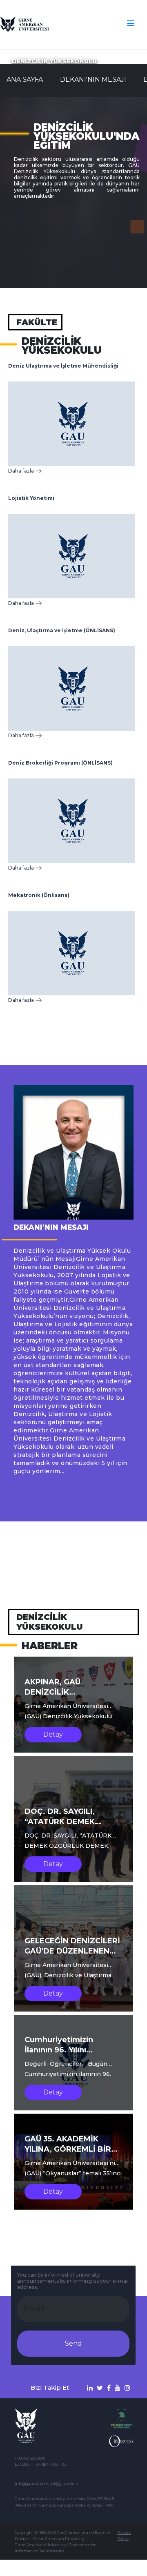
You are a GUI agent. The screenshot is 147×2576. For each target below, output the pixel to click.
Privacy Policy (124, 2536)
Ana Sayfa (25, 79)
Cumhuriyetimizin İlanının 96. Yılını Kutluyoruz (59, 2050)
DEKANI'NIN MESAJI (93, 79)
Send (73, 2343)
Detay (53, 1734)
